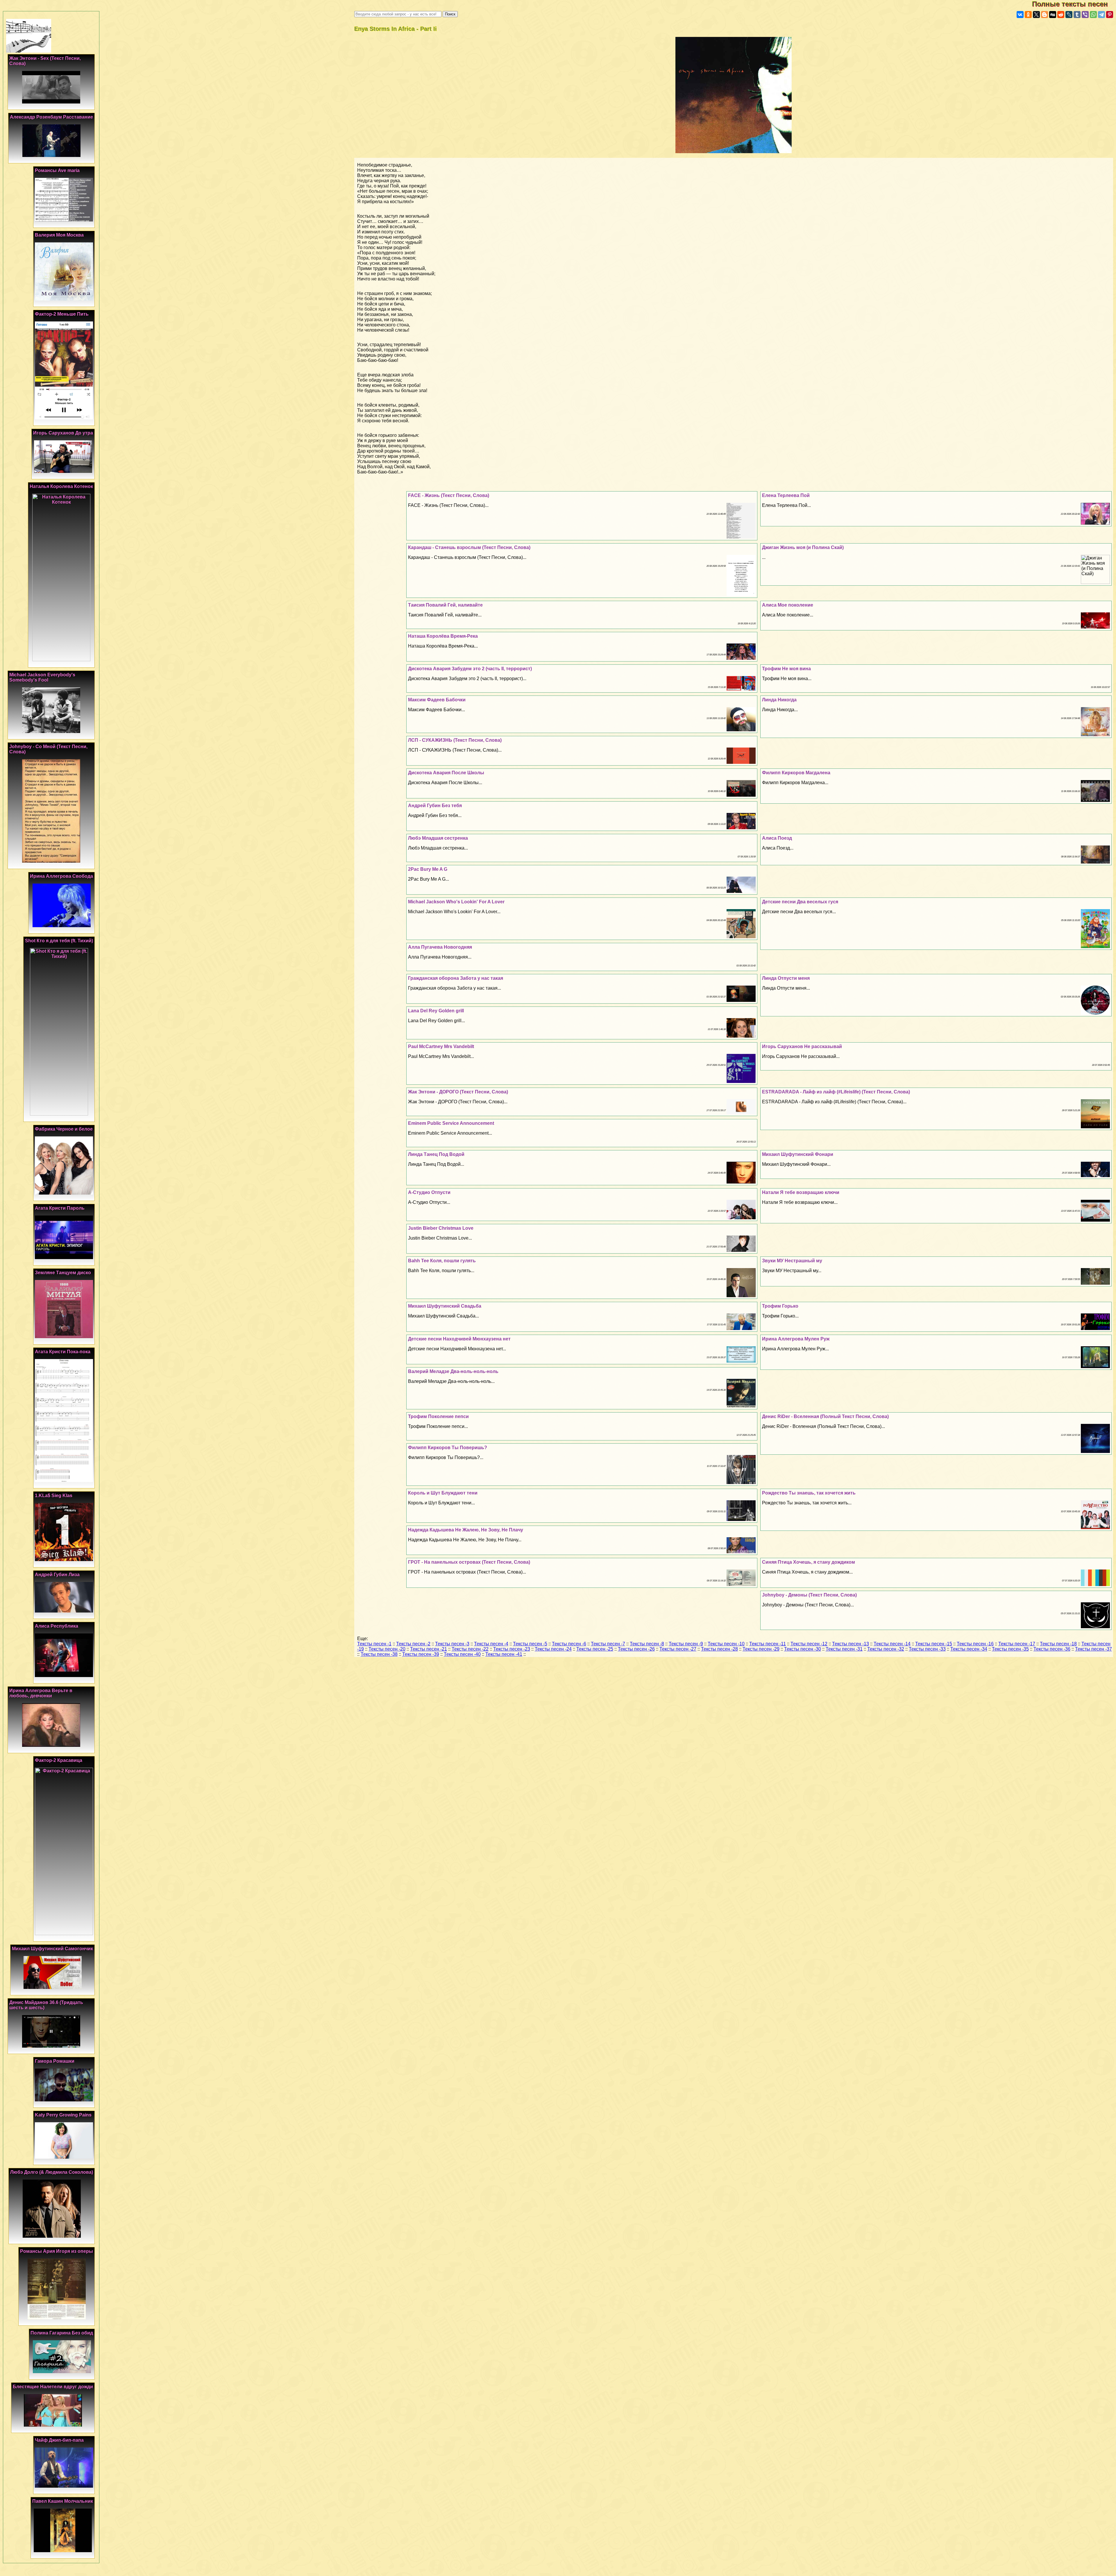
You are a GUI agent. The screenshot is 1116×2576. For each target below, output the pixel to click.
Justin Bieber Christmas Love (441, 1228)
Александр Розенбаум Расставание (51, 117)
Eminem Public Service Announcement (451, 1123)
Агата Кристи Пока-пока (63, 1352)
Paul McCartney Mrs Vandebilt (441, 1046)
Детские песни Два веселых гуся (800, 902)
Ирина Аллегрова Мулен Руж (796, 1339)
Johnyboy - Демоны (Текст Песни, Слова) (809, 1595)
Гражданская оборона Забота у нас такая (456, 978)
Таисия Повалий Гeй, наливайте (445, 605)
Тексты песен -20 (387, 1649)
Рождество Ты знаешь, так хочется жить (809, 1493)
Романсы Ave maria (57, 170)
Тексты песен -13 (851, 1644)
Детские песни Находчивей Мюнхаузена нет (459, 1339)
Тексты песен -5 (530, 1644)
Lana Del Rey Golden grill (436, 1011)
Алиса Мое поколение (788, 605)
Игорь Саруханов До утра (63, 433)
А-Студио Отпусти (429, 1192)
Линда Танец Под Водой (436, 1154)
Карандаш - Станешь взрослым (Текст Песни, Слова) (469, 547)
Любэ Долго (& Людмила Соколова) (52, 2172)
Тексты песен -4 (491, 1644)
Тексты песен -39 (421, 1654)
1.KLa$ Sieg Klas (54, 1496)
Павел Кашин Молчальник (63, 2501)
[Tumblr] (1077, 15)
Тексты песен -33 (927, 1649)
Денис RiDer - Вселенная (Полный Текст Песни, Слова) (825, 1416)
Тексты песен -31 (844, 1649)
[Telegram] (1101, 15)
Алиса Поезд (777, 838)
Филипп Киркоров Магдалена (796, 773)
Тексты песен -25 (595, 1649)
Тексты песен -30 (803, 1649)
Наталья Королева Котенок (61, 486)
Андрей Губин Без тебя (435, 806)
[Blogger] (1045, 15)
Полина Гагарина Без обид (62, 2333)
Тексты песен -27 (678, 1649)
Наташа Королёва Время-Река (443, 636)
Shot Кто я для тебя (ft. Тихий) (59, 941)
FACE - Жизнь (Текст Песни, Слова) (449, 495)
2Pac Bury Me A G (428, 869)
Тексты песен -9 (686, 1644)
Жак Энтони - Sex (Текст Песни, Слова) (45, 61)
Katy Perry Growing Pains (63, 2115)
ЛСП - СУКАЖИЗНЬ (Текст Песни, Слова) (455, 740)
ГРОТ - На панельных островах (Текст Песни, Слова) (469, 1562)
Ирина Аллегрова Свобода (61, 876)
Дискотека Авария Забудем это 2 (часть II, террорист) (470, 669)
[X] (1036, 15)
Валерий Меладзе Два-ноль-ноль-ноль (453, 1371)
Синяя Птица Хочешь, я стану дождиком (809, 1562)
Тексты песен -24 (553, 1649)
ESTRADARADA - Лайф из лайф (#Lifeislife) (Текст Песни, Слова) (836, 1092)
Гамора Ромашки (55, 2061)
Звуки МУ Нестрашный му (792, 1261)
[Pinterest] (1110, 15)
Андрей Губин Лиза (57, 1575)
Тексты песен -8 (647, 1644)
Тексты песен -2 (413, 1644)
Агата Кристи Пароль (60, 1208)
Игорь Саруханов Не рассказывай (802, 1046)
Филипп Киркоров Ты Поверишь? (448, 1448)
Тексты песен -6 (569, 1644)
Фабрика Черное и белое (64, 1129)
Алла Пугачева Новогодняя (440, 947)
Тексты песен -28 (719, 1649)
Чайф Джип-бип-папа (59, 2440)
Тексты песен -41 (504, 1654)
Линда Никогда (779, 700)
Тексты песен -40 (462, 1654)
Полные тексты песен (1074, 4)
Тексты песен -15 (934, 1644)
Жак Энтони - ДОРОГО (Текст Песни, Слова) (458, 1092)
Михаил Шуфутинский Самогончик (52, 1949)
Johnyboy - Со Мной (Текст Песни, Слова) (48, 749)
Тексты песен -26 (636, 1649)
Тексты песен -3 (452, 1644)
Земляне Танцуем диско (63, 1273)
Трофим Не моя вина (786, 669)
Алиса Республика (57, 1626)
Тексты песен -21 (429, 1649)
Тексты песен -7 (608, 1644)
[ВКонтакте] (1020, 15)
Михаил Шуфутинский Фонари (798, 1154)
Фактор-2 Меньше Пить (62, 314)
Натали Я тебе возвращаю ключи (801, 1192)
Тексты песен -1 (374, 1644)
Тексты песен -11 (768, 1644)
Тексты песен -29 (761, 1649)
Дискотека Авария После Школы (446, 773)
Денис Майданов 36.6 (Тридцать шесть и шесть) (46, 2005)
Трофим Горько (780, 1306)
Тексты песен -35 (1010, 1649)
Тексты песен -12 (809, 1644)
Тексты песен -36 (1052, 1649)
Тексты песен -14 (892, 1644)
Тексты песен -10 (726, 1644)
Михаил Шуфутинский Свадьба (445, 1306)
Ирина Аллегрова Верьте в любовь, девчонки (41, 1693)
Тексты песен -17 (1017, 1644)
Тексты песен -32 (886, 1649)
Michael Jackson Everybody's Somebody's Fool (42, 677)
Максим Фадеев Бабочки (437, 700)
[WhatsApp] (1093, 15)
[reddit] (1061, 15)
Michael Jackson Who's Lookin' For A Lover (456, 902)
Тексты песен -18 (1058, 1644)
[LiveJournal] (1069, 15)
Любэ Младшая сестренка (438, 838)
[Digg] (1053, 15)
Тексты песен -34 (969, 1649)
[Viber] (1085, 15)
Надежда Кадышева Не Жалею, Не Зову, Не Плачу (466, 1530)
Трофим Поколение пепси (438, 1416)
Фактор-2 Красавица (59, 1760)
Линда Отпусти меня (786, 978)
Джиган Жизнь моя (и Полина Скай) (803, 547)
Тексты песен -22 (470, 1649)
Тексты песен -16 (975, 1644)
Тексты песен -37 (1093, 1649)
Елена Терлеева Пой (786, 495)
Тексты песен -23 (512, 1649)
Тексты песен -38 (379, 1654)
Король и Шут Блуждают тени (443, 1493)
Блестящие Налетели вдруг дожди (53, 2387)
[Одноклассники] (1028, 15)
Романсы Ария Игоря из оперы (57, 2251)
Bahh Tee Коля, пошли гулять (442, 1261)
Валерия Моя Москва (59, 235)
